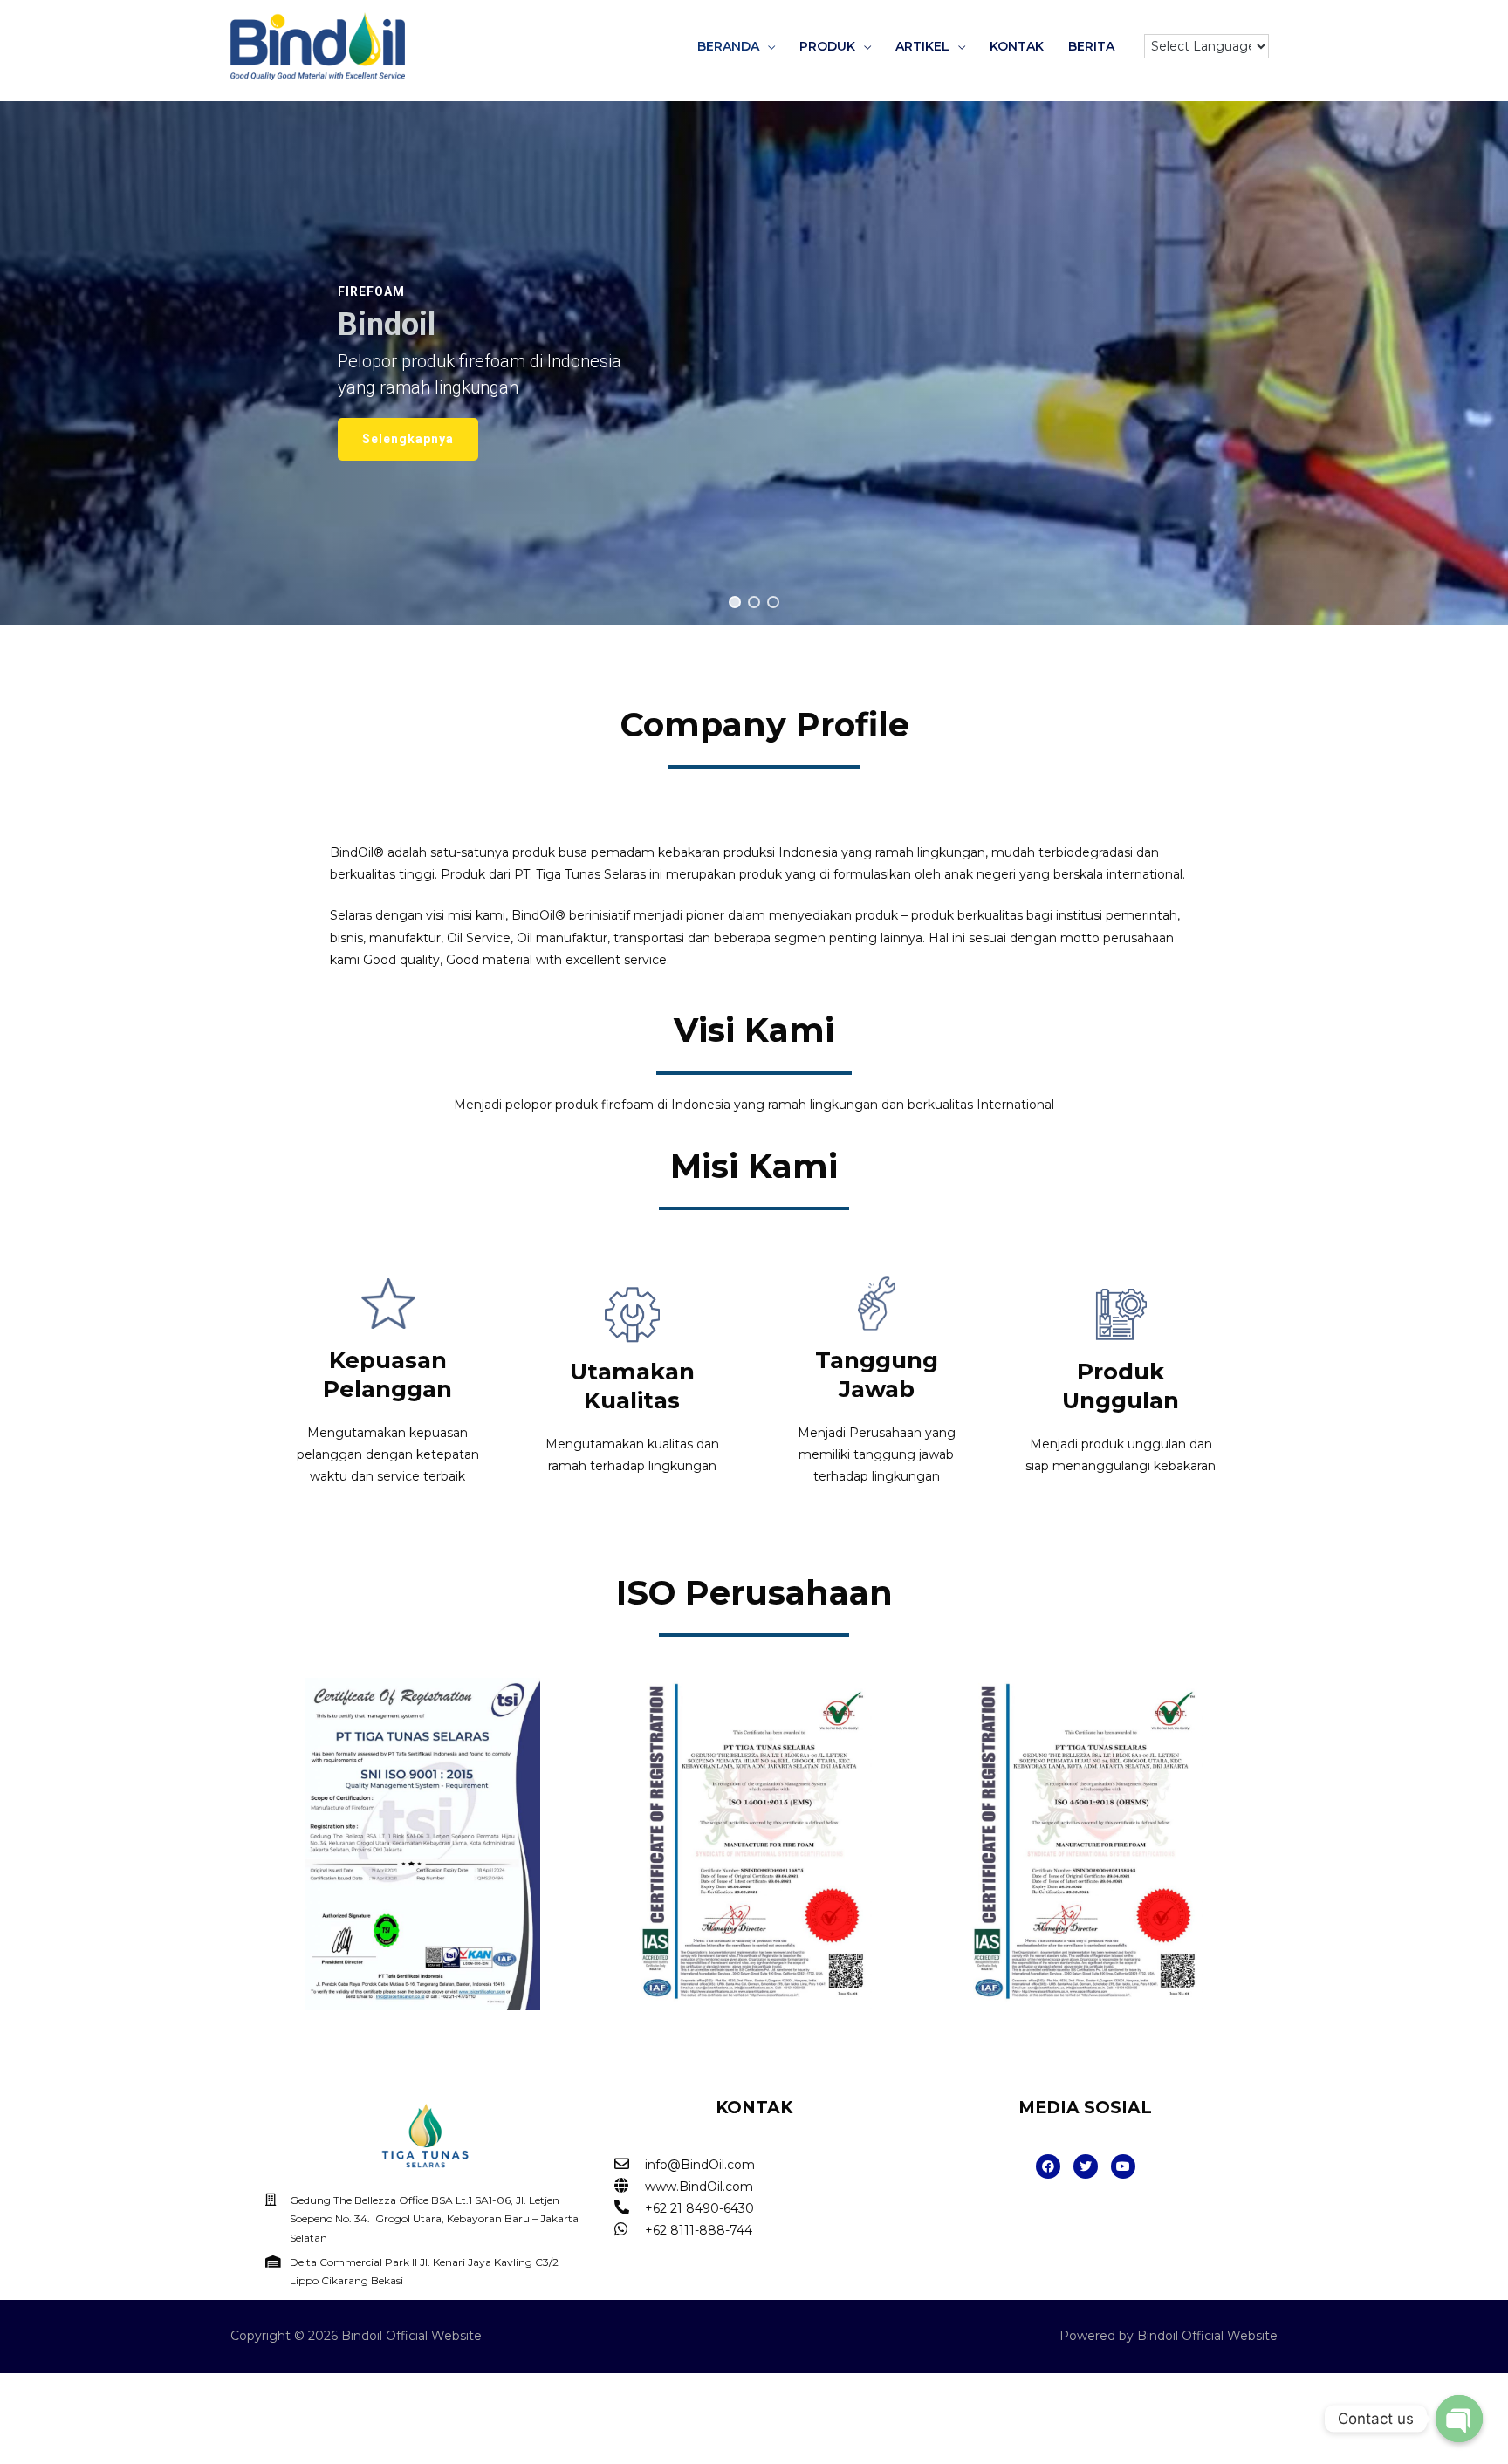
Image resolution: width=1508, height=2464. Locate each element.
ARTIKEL (922, 46)
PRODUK (827, 46)
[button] (735, 602)
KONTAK (1017, 46)
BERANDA (728, 46)
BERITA (1091, 46)
